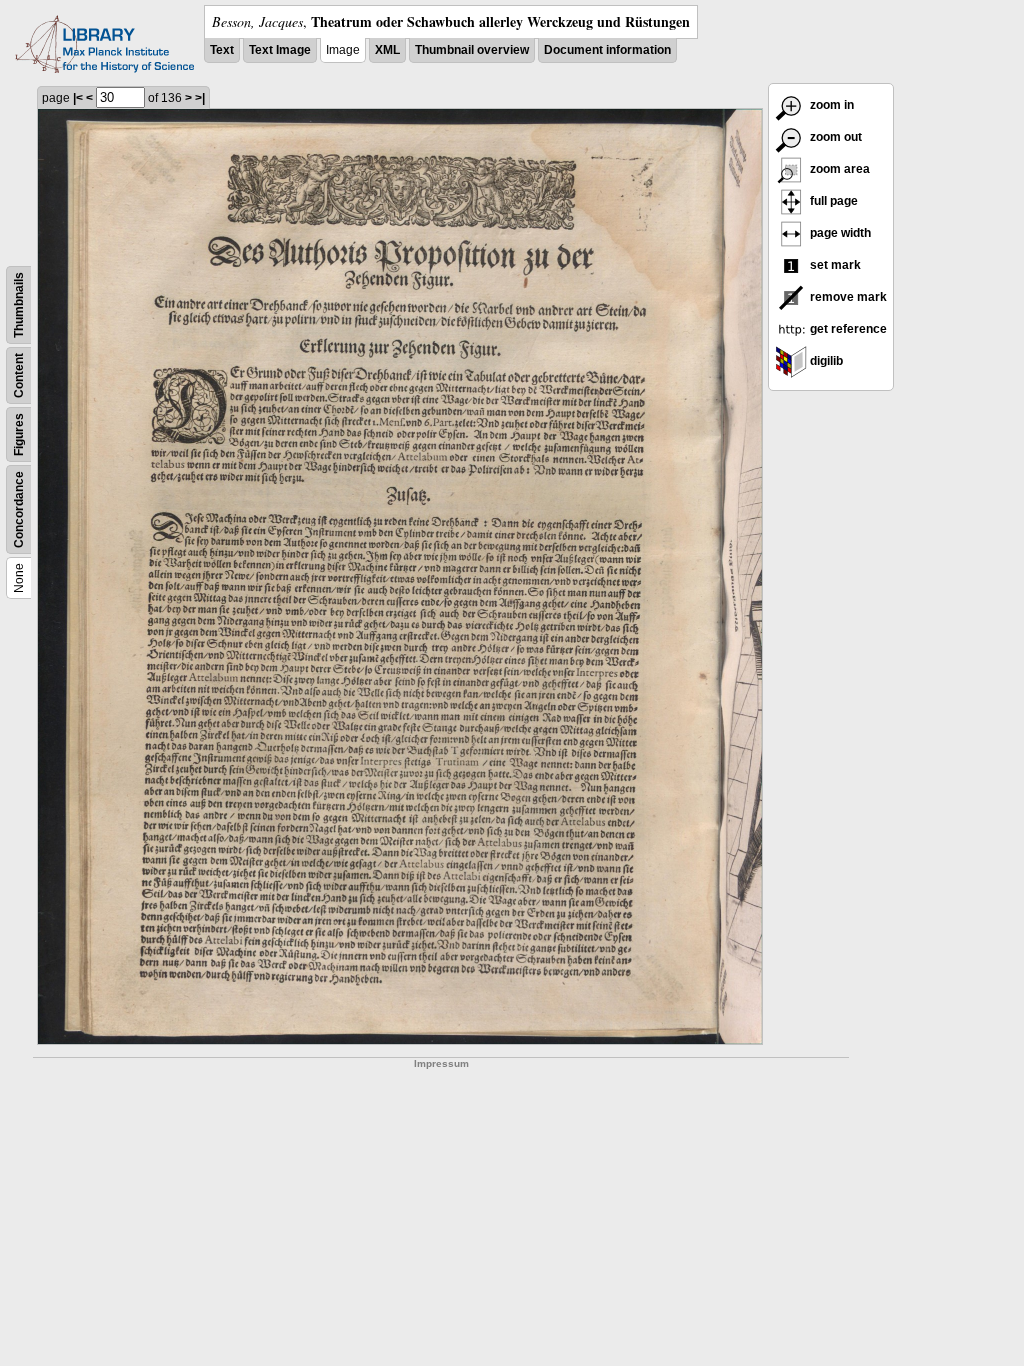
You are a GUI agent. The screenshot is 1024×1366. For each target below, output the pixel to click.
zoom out (834, 137)
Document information (607, 50)
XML (387, 50)
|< (78, 98)
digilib (825, 361)
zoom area (838, 169)
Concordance (19, 509)
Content (19, 375)
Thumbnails (19, 305)
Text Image (280, 50)
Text (222, 50)
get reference (847, 329)
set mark (834, 265)
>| (200, 98)
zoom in (830, 105)
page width (839, 233)
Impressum (441, 1063)
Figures (19, 434)
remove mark (847, 297)
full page (832, 201)
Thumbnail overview (472, 50)
